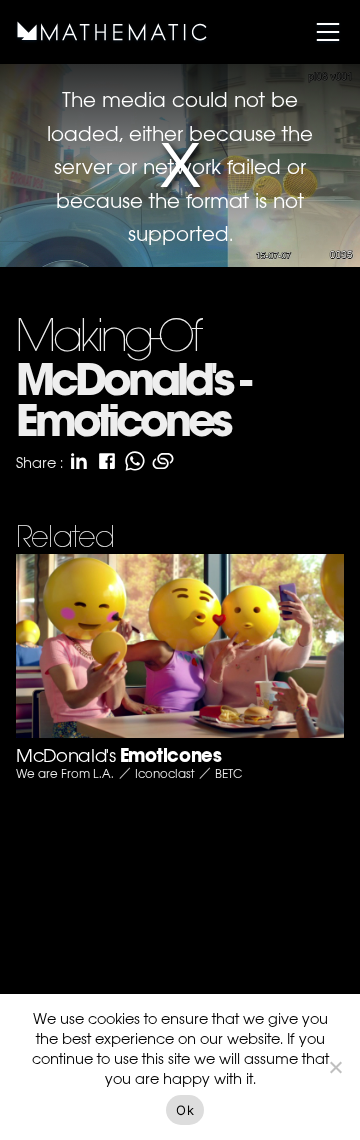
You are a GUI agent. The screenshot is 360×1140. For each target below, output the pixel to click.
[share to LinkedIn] (79, 461)
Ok (185, 1110)
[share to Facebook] (107, 461)
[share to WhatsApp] (135, 461)
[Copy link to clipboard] (163, 461)
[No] (335, 1067)
